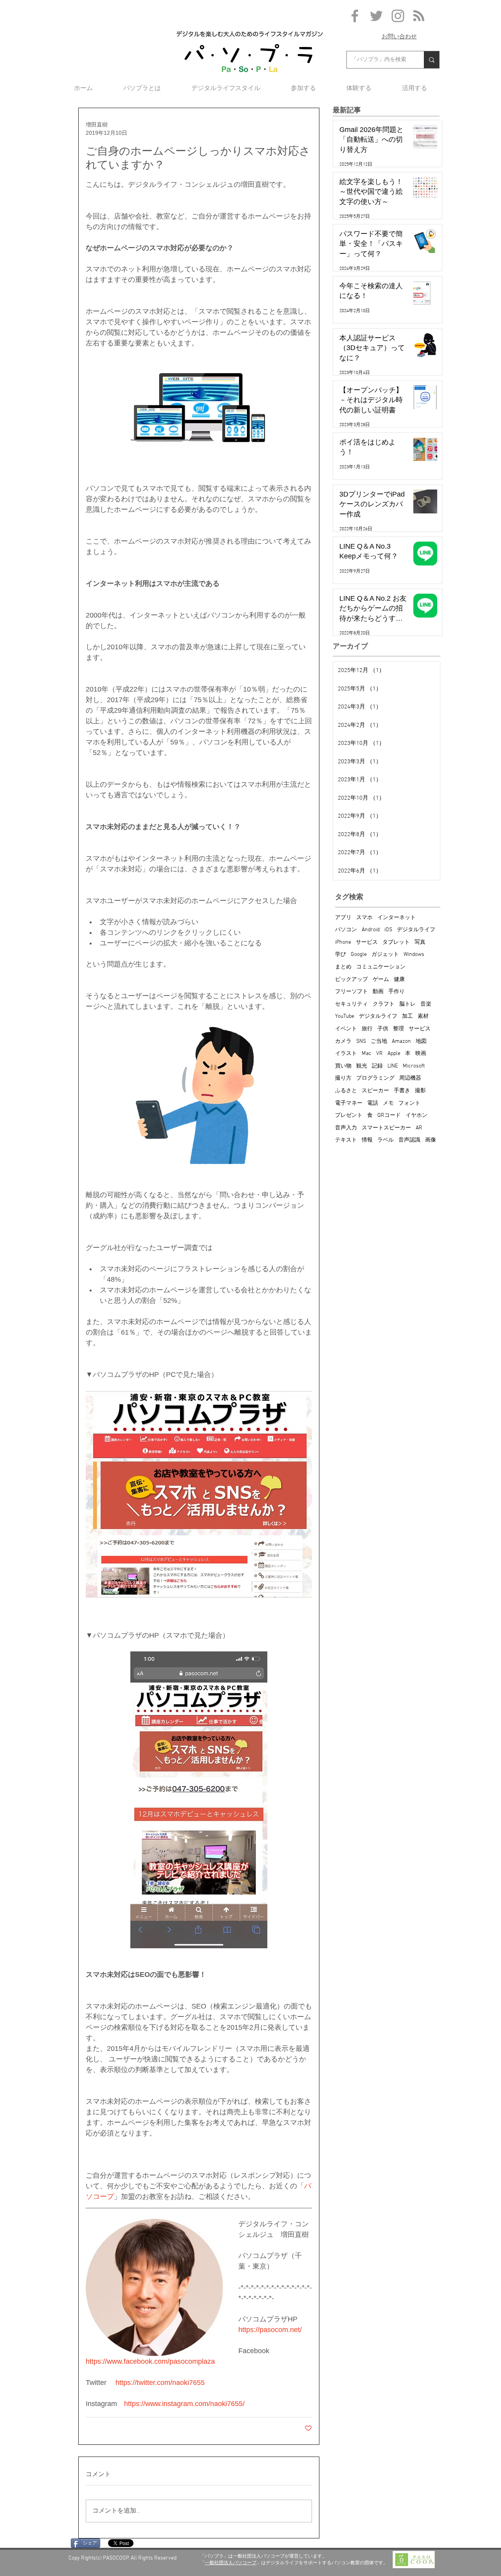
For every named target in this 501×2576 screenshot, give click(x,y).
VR (379, 1054)
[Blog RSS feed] (419, 16)
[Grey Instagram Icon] (398, 16)
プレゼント (349, 1115)
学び (341, 955)
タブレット (396, 942)
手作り (396, 992)
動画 (378, 992)
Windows (414, 955)
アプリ (343, 918)
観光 (362, 1066)
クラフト (384, 1004)
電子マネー (349, 1103)
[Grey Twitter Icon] (376, 16)
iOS (388, 930)
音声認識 (409, 1140)
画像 (431, 1140)
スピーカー (375, 1091)
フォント (409, 1103)
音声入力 (346, 1128)
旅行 (367, 1029)
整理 (398, 1029)
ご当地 (379, 1041)
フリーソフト (351, 992)
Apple (394, 1054)
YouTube (345, 1016)
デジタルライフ (416, 930)
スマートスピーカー (386, 1128)
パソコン (346, 930)
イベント (346, 1029)
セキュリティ (351, 1004)
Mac (367, 1054)
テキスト (346, 1140)
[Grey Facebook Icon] (355, 16)
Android (371, 930)
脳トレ (407, 1004)
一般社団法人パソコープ (231, 2563)
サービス (367, 942)
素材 (423, 1016)
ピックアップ (351, 980)
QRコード (389, 1115)
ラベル (386, 1140)
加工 (407, 1016)
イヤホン (416, 1115)
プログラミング (375, 1078)
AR (419, 1128)
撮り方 (343, 1078)
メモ (388, 1103)
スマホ (364, 918)
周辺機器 (410, 1078)
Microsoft (414, 1066)
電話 (373, 1103)
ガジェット (385, 955)
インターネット (396, 918)
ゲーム (381, 980)
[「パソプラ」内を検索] (432, 60)
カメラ (343, 1041)
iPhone (343, 942)
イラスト (346, 1054)
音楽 (426, 1004)
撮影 (420, 1091)
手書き (402, 1091)
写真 (420, 942)
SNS (361, 1041)
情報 (367, 1140)
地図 (421, 1041)
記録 (377, 1066)
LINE (393, 1066)
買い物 (343, 1066)
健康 (399, 980)
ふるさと (346, 1091)
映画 (421, 1054)
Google (359, 955)
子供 (383, 1029)
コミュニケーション (381, 967)
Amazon (401, 1041)
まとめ (343, 967)
